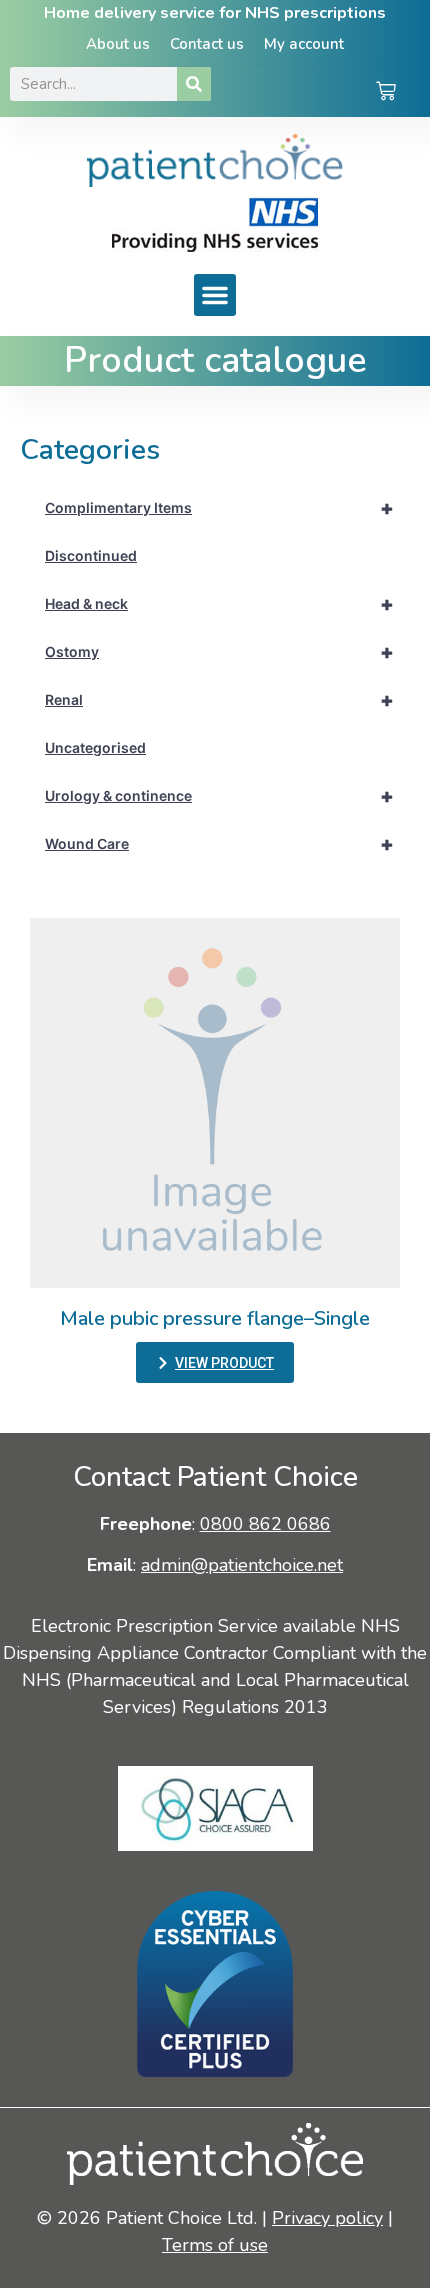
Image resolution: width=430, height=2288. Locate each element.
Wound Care (219, 844)
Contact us (207, 44)
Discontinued (91, 555)
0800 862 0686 (265, 1524)
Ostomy (219, 652)
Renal (219, 700)
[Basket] (386, 93)
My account (304, 44)
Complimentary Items (219, 508)
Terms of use (215, 2245)
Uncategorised (95, 747)
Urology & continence (219, 796)
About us (118, 44)
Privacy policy (327, 2218)
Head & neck (219, 604)
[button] (215, 295)
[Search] (194, 84)
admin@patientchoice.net (242, 1565)
